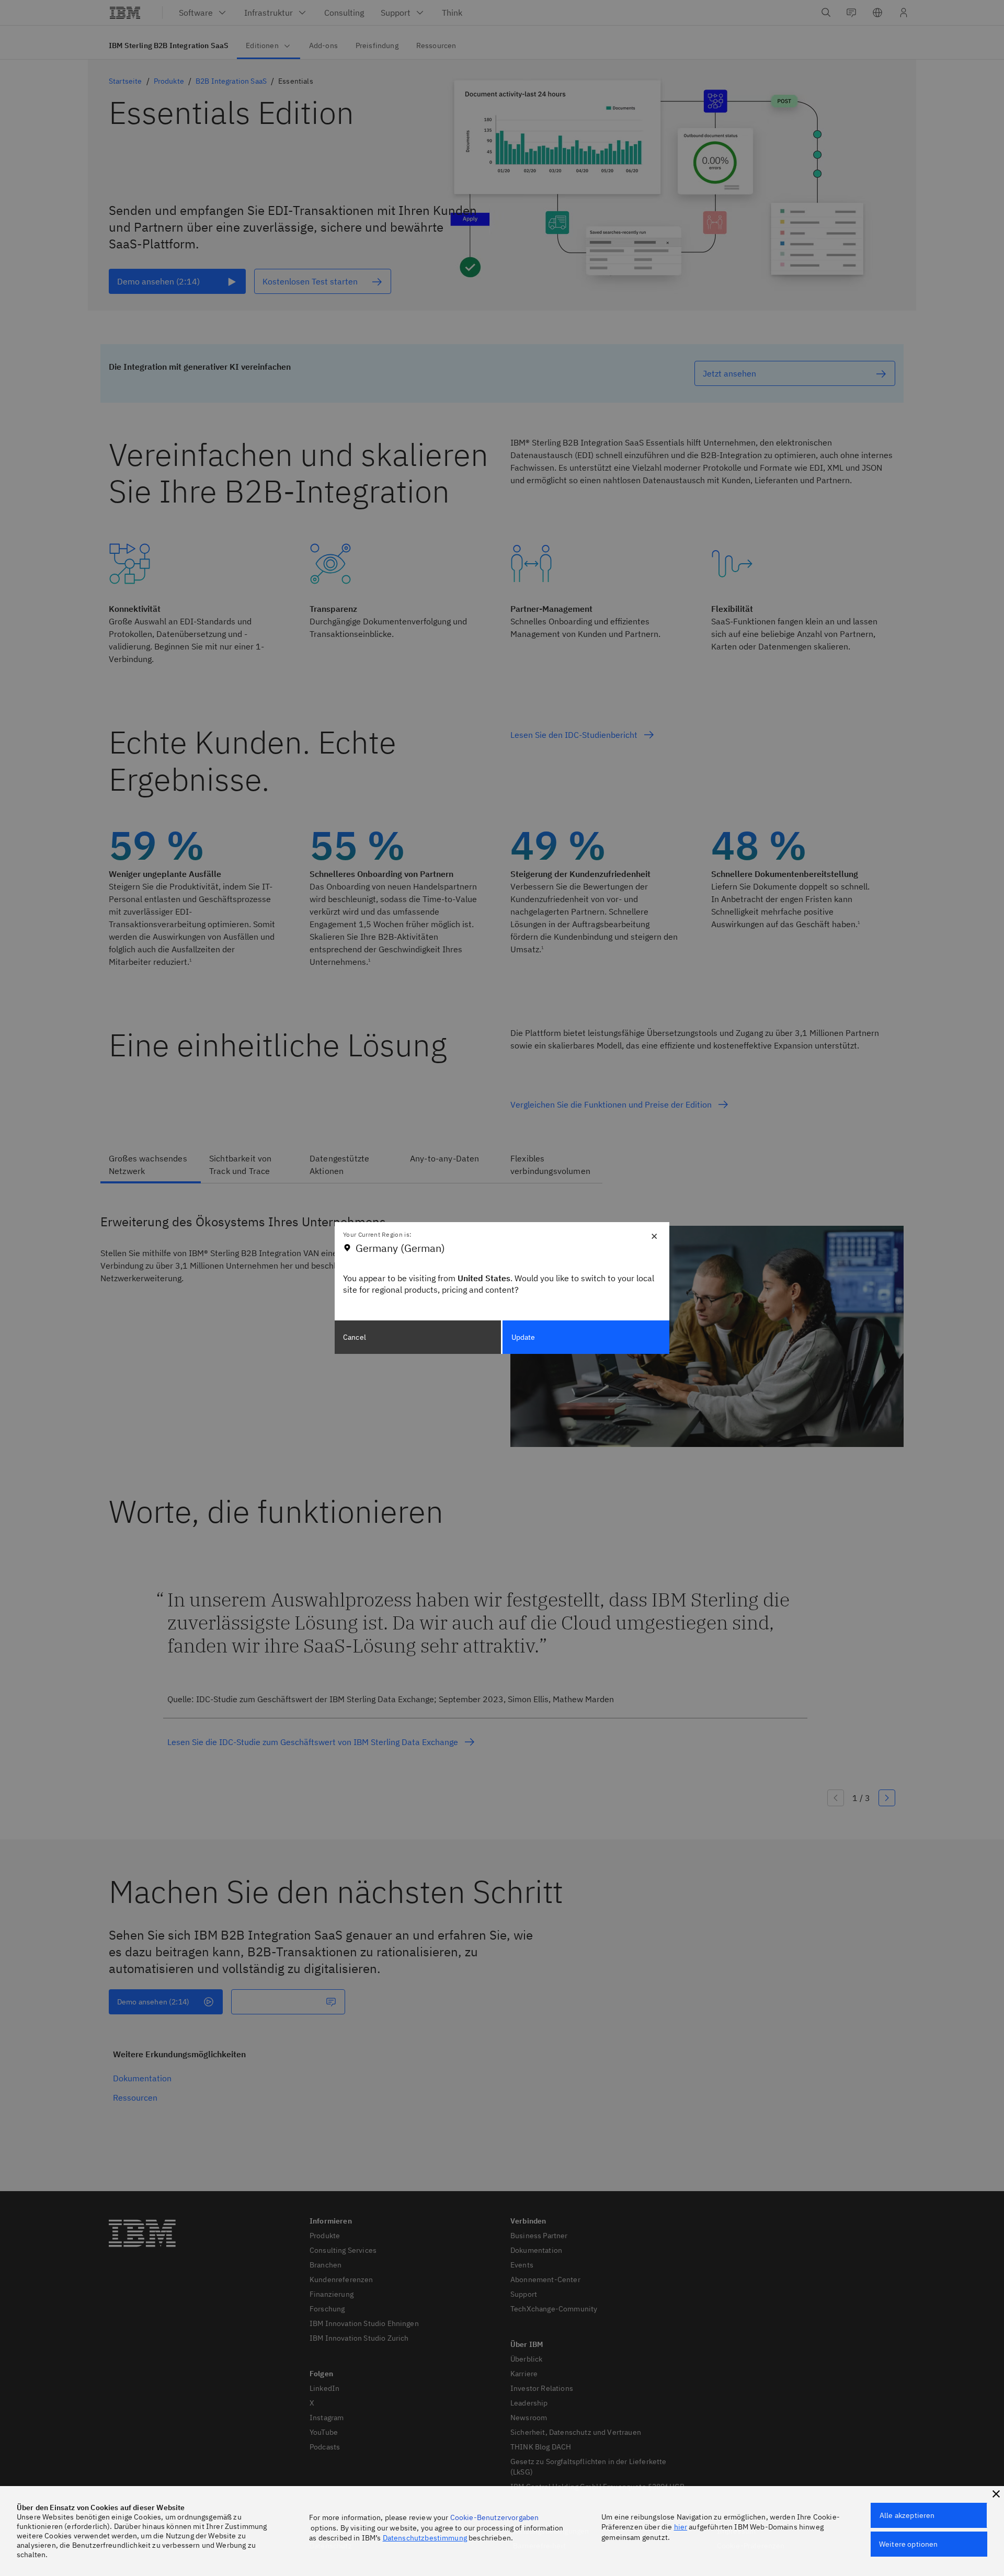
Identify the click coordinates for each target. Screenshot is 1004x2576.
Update (523, 1337)
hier (681, 2527)
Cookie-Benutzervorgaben (495, 2517)
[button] (996, 2494)
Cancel (355, 1337)
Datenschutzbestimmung (425, 2538)
